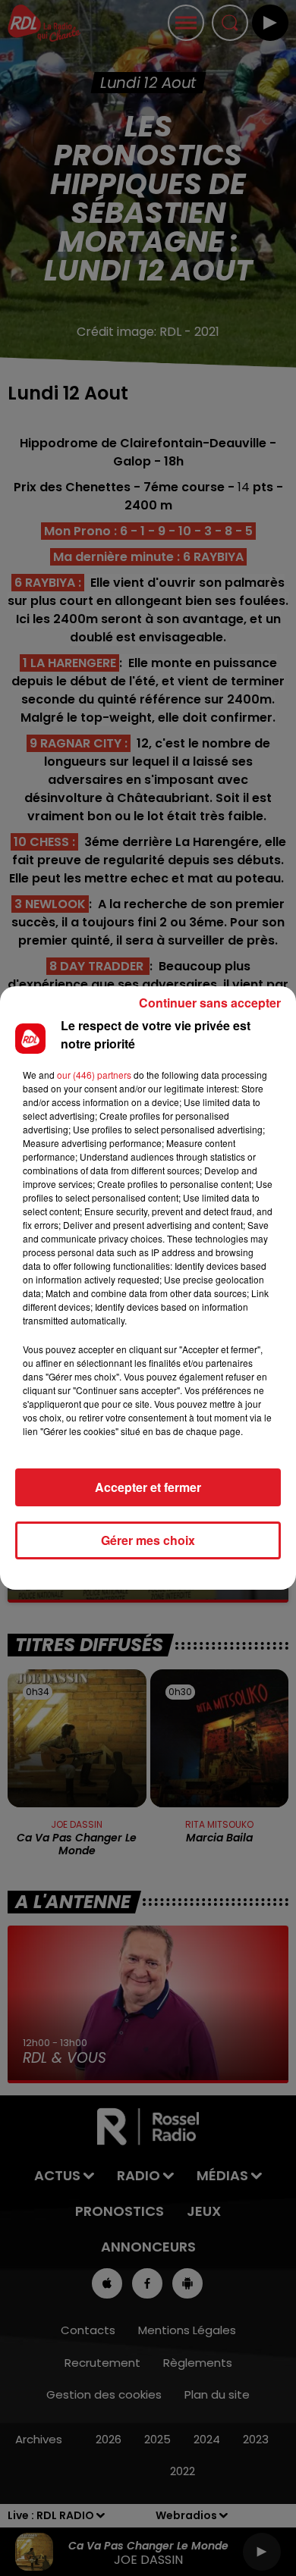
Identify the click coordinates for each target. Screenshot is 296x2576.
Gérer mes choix (148, 1540)
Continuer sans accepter (210, 1003)
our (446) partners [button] (94, 1075)
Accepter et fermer (148, 1487)
